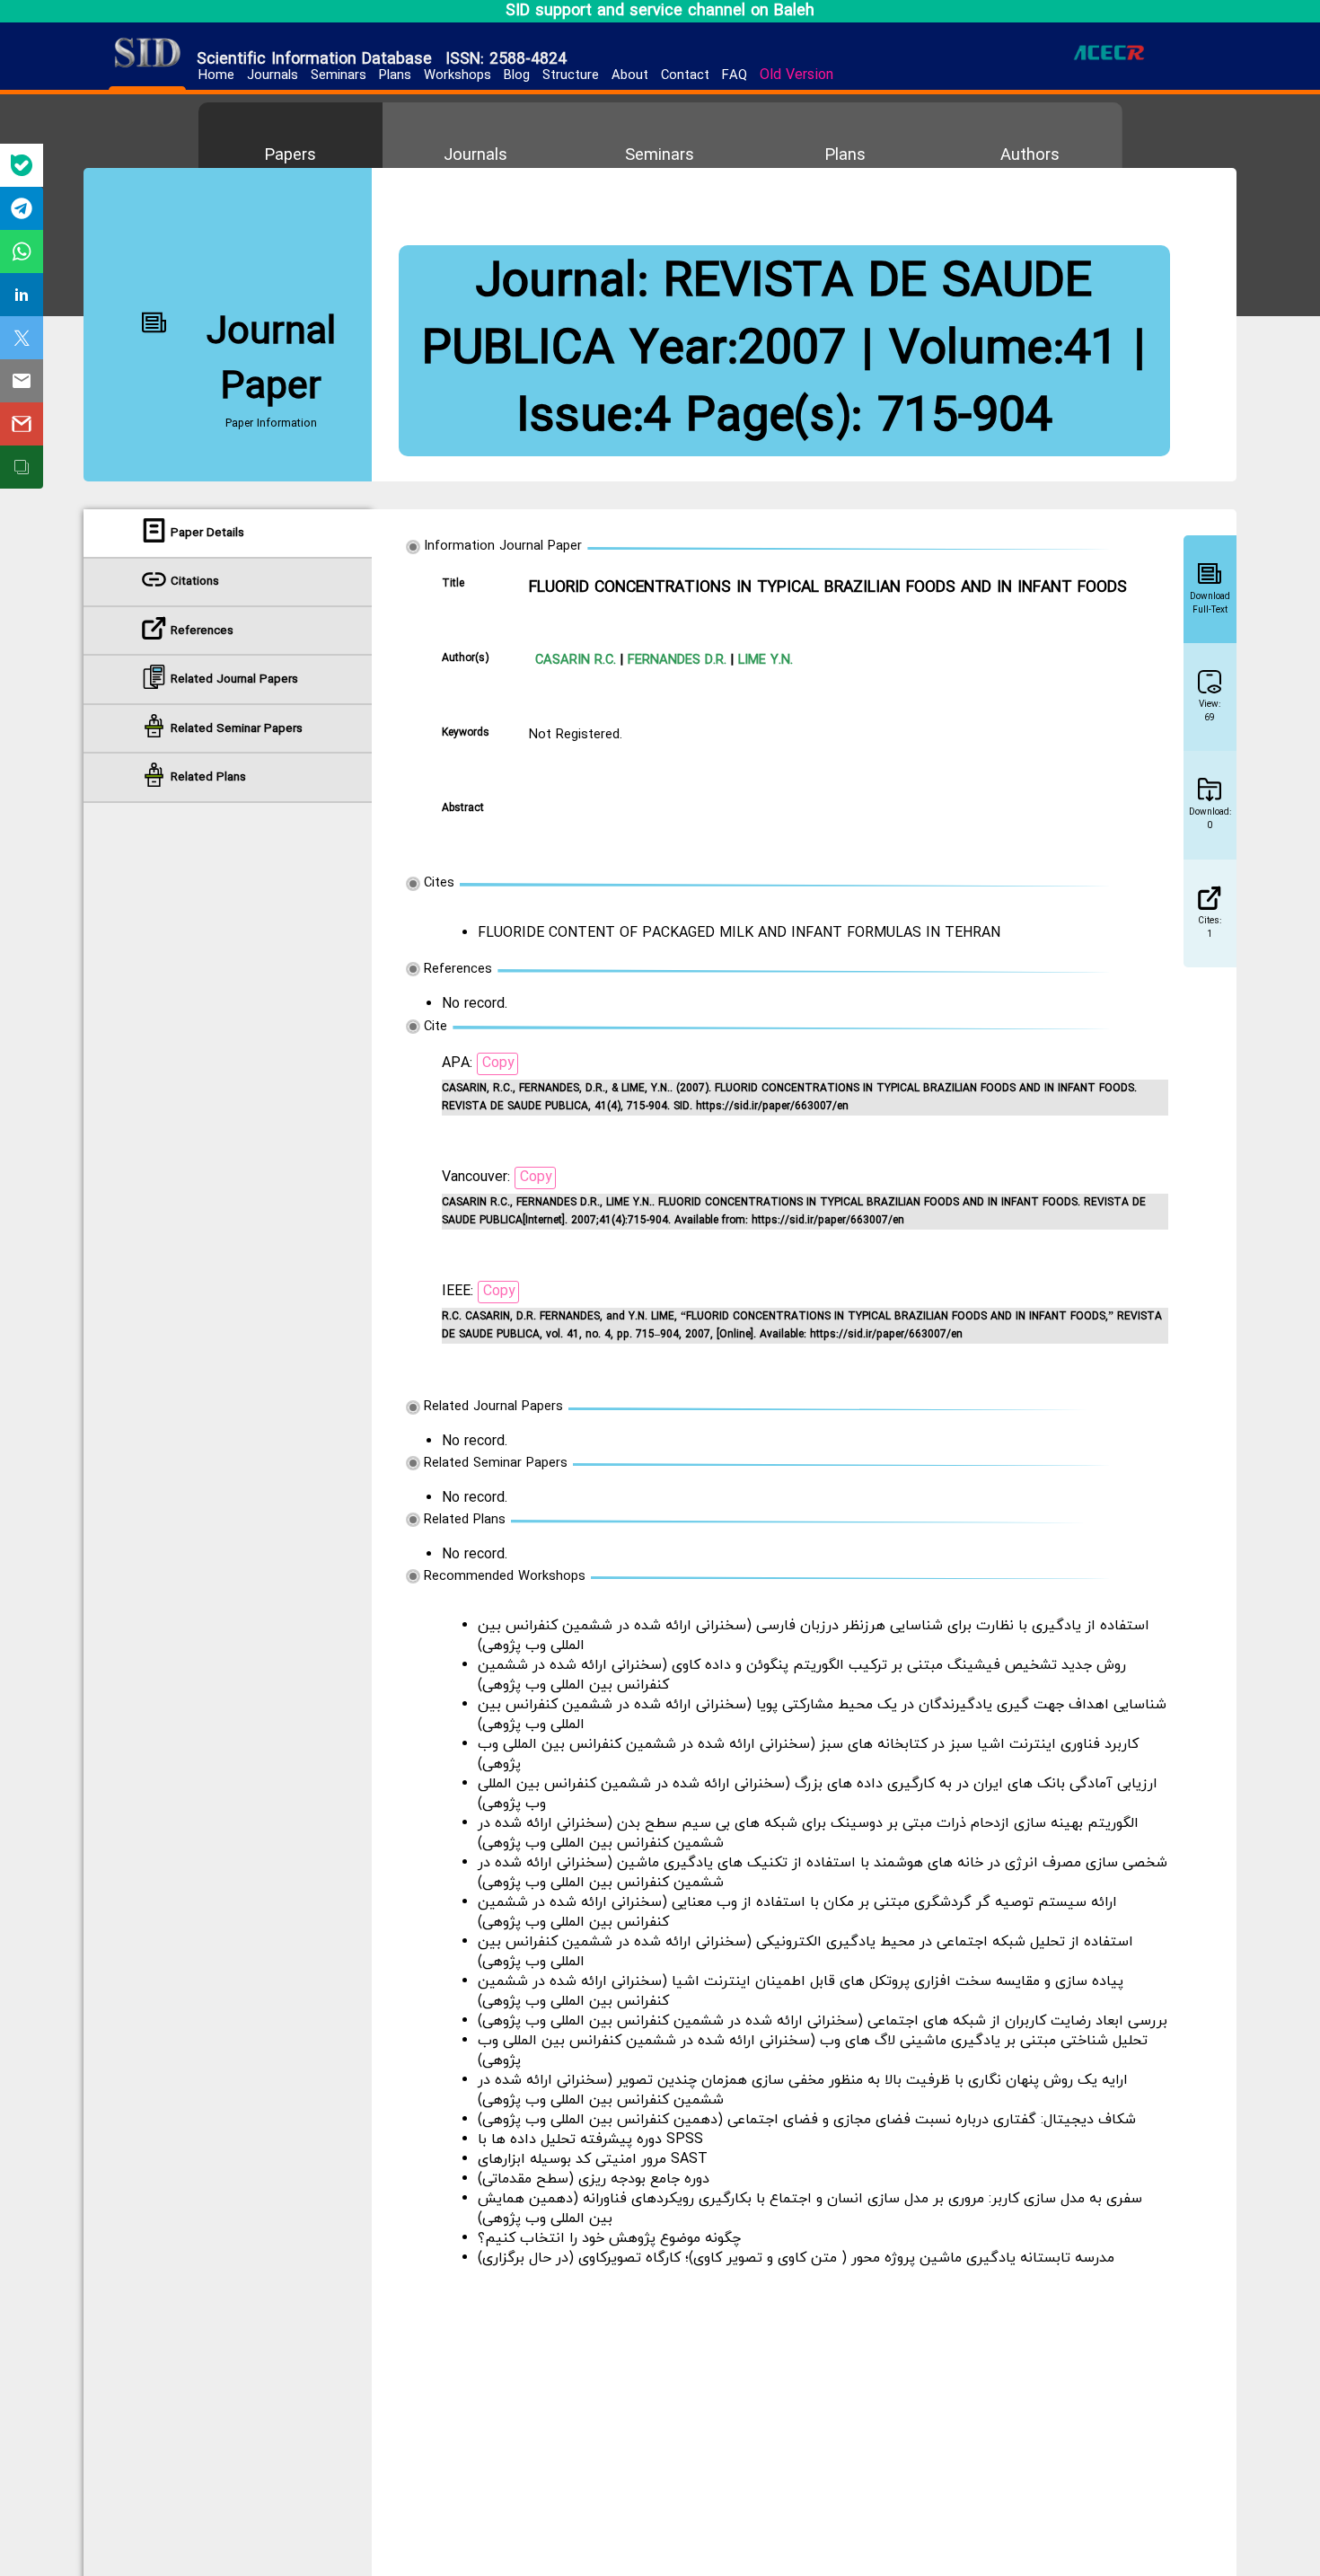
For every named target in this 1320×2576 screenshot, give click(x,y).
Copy (498, 1063)
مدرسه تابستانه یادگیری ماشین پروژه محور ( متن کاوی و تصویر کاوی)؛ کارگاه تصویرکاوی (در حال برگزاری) (796, 2258)
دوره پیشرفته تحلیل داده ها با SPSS (590, 2139)
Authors (1030, 155)
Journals (273, 76)
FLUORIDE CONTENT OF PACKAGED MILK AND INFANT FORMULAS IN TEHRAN (739, 933)
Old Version (796, 75)
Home (216, 76)
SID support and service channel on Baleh (660, 11)
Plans (395, 76)
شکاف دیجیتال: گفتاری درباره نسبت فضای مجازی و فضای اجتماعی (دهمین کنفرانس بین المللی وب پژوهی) (807, 2120)
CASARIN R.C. (576, 661)
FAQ (735, 76)
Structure (571, 76)
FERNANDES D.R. (675, 661)
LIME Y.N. (763, 661)
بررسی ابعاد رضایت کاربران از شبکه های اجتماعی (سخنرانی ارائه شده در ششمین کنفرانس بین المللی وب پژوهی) (823, 2021)
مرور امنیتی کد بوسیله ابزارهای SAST (593, 2159)
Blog (517, 76)
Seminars (339, 76)
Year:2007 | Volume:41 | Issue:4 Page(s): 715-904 (832, 384)
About (630, 76)
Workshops (458, 76)
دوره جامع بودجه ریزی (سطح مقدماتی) (594, 2179)
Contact (685, 76)
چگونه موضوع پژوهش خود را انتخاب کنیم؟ (609, 2238)
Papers (290, 155)
